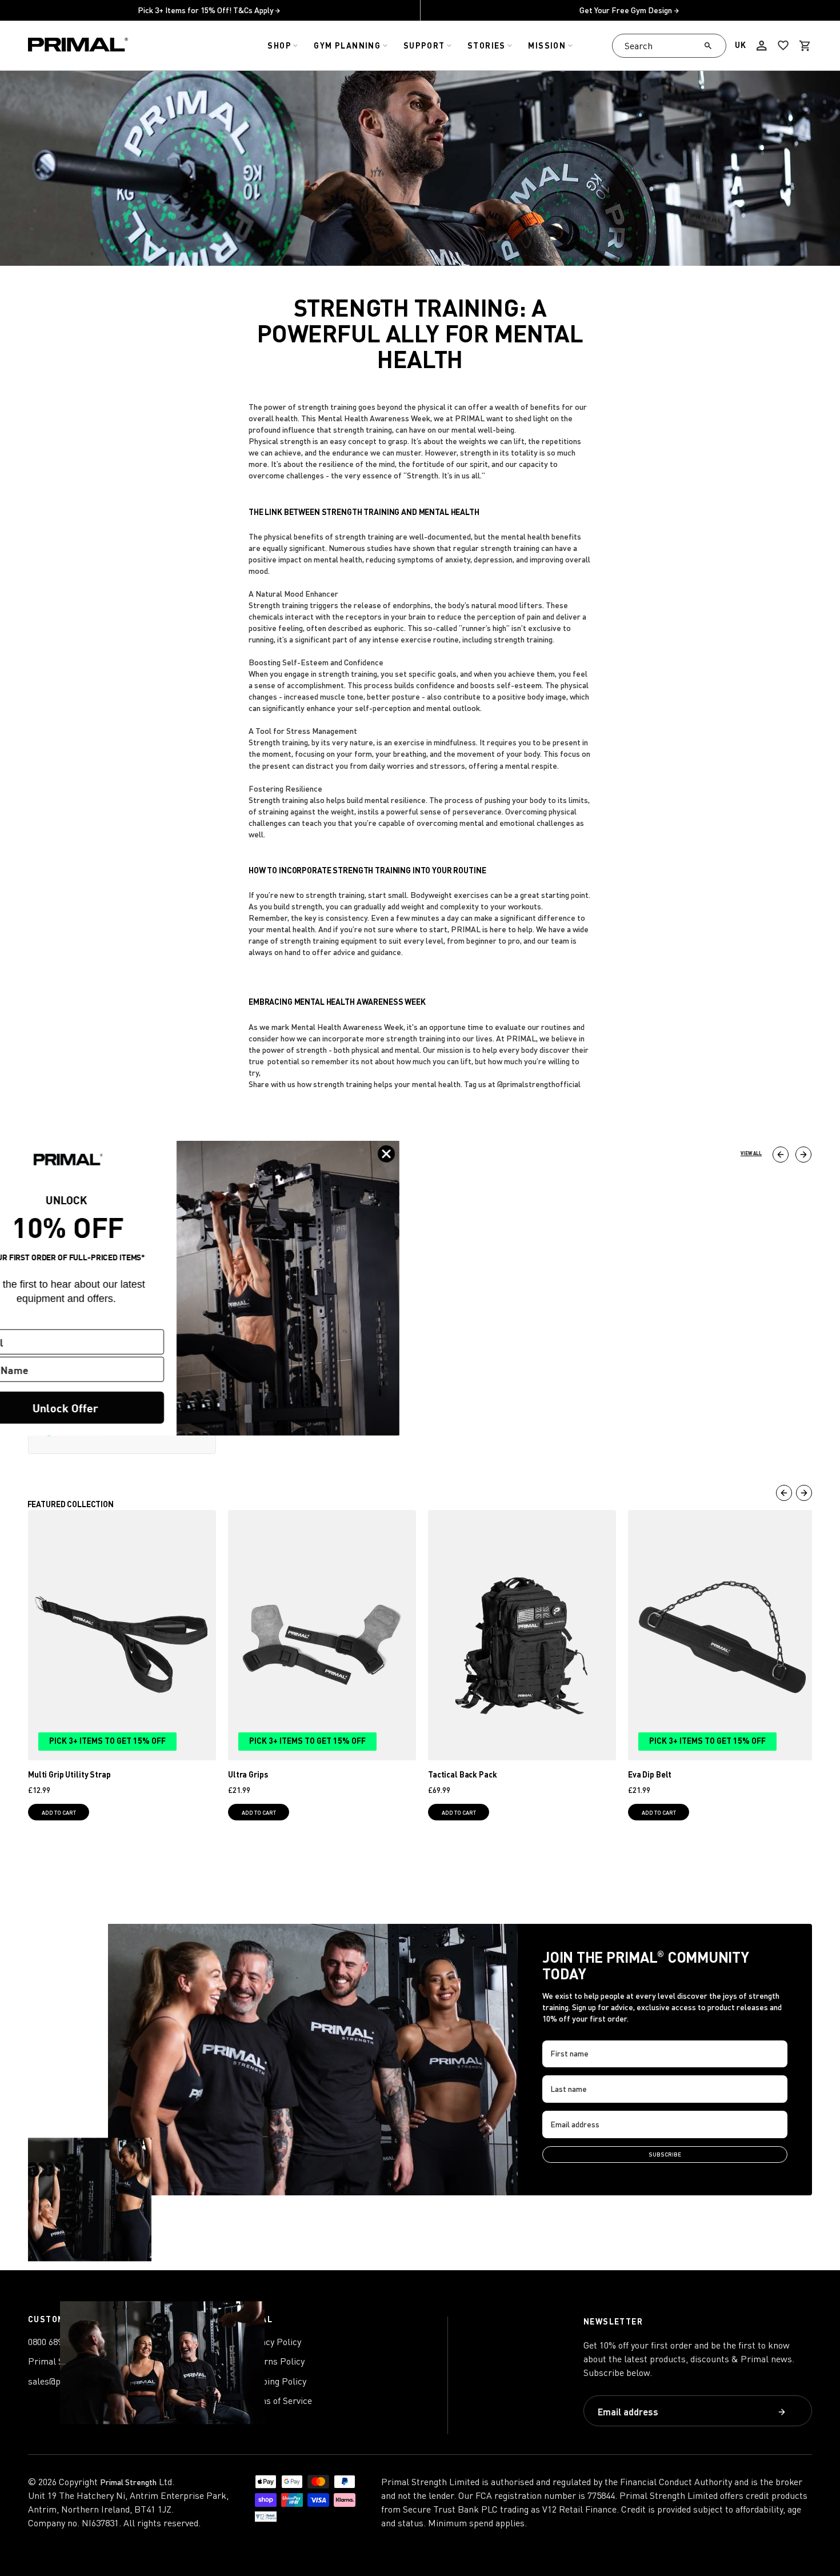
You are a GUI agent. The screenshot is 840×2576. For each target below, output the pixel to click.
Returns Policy (275, 2361)
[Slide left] (781, 1155)
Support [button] (424, 45)
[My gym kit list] (783, 46)
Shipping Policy (275, 2381)
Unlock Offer (112, 1407)
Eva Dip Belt (650, 1774)
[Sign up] (782, 2412)
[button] (805, 46)
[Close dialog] (433, 1153)
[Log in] (762, 46)
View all (751, 1153)
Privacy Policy (273, 2342)
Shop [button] (279, 45)
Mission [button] (547, 45)
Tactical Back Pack (462, 1774)
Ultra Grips (248, 1774)
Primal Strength (128, 2482)
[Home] (78, 46)
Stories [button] (487, 45)
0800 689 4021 (55, 2342)
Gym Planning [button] (347, 45)
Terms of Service (278, 2401)
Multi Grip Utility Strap (69, 1774)
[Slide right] (803, 1155)
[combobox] (669, 46)
